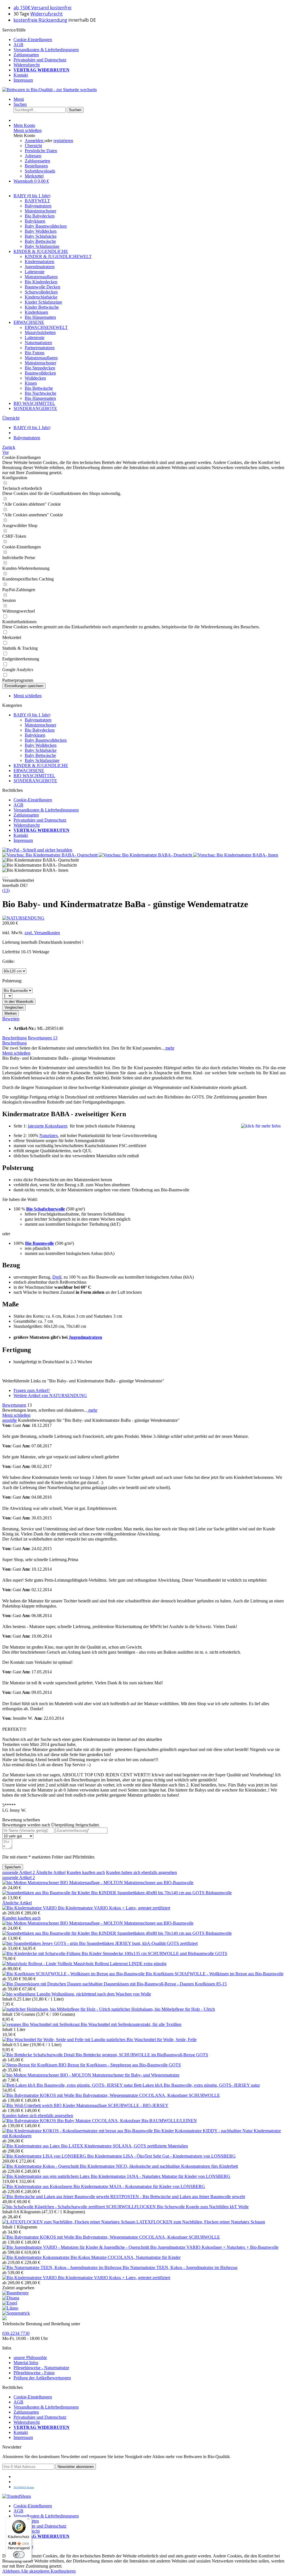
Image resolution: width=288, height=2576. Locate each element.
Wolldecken (35, 378)
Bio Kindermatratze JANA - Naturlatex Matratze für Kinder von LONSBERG (161, 2176)
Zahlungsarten (26, 55)
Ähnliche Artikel (51, 1872)
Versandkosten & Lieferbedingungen (46, 50)
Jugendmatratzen (40, 267)
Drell (57, 1277)
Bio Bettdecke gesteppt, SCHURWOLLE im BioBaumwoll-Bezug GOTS (142, 2055)
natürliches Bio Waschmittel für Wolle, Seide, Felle (151, 2040)
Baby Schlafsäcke (41, 236)
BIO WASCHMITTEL (34, 776)
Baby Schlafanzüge (42, 246)
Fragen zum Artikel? (32, 1390)
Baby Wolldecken (41, 231)
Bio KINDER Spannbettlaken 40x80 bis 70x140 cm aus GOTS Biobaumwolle (161, 1893)
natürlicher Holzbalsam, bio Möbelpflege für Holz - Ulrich (163, 2009)
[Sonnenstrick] (16, 2313)
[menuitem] (150, 40)
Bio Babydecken (40, 216)
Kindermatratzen (40, 262)
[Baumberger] (15, 2293)
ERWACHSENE (29, 771)
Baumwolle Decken (42, 287)
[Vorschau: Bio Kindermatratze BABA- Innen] (236, 855)
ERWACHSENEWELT (46, 327)
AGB (18, 45)
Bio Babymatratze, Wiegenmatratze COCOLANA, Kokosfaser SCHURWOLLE (148, 2095)
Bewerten (11, 1019)
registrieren (63, 141)
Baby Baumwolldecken (46, 226)
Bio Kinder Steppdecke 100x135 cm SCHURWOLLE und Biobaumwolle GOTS (154, 1953)
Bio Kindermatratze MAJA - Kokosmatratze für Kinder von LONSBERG (139, 2186)
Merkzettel (34, 176)
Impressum (23, 80)
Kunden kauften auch (86, 1872)
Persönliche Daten (41, 151)
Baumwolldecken (40, 373)
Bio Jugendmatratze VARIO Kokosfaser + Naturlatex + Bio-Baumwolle (214, 2247)
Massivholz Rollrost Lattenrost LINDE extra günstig (120, 1964)
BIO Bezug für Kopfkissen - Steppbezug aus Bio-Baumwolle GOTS (120, 2065)
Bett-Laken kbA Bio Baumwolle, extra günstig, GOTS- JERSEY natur (197, 2085)
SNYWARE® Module (24, 2488)
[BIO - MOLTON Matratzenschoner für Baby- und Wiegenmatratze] (31, 2075)
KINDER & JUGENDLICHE (41, 765)
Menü (19, 99)
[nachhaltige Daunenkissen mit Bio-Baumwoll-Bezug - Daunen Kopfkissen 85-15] (42, 1984)
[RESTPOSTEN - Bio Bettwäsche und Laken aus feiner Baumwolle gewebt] (56, 2197)
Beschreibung (14, 1038)
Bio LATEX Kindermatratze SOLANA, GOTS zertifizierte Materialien (124, 2146)
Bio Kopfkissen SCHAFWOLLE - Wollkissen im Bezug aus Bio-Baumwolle (215, 1974)
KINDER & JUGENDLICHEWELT (58, 256)
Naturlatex (49, 1135)
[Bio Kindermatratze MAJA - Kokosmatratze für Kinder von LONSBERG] (38, 2186)
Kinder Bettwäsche (42, 307)
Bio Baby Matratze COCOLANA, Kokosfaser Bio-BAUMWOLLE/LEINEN (127, 2121)
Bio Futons (35, 353)
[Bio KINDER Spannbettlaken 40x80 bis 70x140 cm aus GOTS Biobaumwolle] (47, 1893)
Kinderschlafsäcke (41, 297)
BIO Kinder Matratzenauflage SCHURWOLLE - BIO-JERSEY (111, 2105)
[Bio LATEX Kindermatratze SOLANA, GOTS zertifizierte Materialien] (32, 2146)
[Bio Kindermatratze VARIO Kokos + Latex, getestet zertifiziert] (30, 1908)
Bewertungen (43, 1038)
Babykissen (35, 221)
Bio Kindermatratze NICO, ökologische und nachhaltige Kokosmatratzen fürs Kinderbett (159, 2166)
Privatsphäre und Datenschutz (40, 60)
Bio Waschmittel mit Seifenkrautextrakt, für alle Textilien (131, 2024)
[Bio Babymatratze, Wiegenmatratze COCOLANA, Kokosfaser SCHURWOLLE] (39, 2095)
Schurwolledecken (41, 292)
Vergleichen (14, 1007)
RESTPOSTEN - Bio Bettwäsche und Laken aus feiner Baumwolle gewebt (178, 2197)
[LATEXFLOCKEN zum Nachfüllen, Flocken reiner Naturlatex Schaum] (69, 2222)
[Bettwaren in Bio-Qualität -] (4, 2319)
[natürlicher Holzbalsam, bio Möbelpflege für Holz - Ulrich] (57, 2009)
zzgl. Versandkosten (42, 933)
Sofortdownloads (40, 171)
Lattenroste (35, 272)
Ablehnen (11, 2571)
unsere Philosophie (30, 2358)
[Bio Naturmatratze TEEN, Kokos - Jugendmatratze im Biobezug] (62, 2267)
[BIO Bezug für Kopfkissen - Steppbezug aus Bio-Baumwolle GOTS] (30, 2065)
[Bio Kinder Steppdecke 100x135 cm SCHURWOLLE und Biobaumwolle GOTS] (42, 1953)
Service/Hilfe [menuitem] (40, 55)
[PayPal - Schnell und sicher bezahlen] (37, 850)
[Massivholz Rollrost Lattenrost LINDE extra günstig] (38, 1964)
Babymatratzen (38, 206)
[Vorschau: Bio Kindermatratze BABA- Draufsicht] (146, 855)
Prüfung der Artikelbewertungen (42, 2378)
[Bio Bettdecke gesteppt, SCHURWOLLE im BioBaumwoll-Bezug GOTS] (39, 2055)
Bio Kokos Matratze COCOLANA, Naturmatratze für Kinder (126, 2257)
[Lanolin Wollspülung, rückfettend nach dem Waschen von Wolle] (19, 1994)
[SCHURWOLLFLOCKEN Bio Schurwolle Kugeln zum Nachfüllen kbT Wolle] (54, 2207)
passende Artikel (19, 1872)
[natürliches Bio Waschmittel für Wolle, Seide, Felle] (54, 2040)
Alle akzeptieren (36, 2571)
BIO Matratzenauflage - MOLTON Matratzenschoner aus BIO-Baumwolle (127, 1883)
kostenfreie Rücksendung (40, 20)
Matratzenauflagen (41, 277)
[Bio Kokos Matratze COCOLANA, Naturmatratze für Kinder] (36, 2257)
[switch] (19, 2555)
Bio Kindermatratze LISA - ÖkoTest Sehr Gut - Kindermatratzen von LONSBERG (161, 2156)
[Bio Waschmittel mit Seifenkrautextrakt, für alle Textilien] (41, 2024)
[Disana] (11, 2298)
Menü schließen (28, 130)
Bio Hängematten (40, 317)
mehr (169, 1048)
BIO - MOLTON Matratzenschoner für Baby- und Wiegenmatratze (120, 2075)
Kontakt (21, 75)
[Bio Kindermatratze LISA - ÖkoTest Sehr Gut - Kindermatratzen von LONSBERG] (45, 2156)
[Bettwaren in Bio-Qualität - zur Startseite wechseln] (49, 90)
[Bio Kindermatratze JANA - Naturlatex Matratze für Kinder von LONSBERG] (47, 2176)
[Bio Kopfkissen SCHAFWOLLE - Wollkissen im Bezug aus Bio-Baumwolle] (74, 1974)
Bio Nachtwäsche (40, 393)
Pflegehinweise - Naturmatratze (41, 2368)
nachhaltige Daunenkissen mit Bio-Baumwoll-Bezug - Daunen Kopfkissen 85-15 (155, 1984)
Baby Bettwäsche (40, 241)
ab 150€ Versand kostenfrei (42, 8)
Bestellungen (36, 166)
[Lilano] (10, 2308)
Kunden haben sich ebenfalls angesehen (141, 1872)
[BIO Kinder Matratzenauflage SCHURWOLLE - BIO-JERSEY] (28, 2105)
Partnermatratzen (40, 348)
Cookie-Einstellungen (33, 40)
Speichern (13, 1867)
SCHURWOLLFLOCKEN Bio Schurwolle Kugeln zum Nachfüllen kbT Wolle (177, 2207)
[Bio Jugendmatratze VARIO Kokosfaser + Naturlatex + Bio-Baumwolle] (76, 2247)
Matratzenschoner (40, 211)
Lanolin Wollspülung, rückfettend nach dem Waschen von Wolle (94, 1994)
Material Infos (26, 2363)
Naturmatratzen (38, 343)
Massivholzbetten (40, 332)
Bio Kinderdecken (41, 282)
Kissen (31, 383)
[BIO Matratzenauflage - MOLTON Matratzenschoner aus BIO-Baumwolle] (31, 1883)
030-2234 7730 (16, 2333)
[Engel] (10, 2303)
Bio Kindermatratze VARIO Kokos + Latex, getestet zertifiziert (114, 1908)
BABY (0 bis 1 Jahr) (32, 715)
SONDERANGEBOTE (35, 781)
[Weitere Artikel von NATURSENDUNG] (23, 918)
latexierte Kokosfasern (48, 1126)
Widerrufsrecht (47, 14)
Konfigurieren (63, 2571)
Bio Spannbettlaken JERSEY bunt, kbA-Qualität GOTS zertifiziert (138, 1943)
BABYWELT (37, 201)
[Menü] (28, 2520)
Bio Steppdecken (40, 368)
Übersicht (33, 146)
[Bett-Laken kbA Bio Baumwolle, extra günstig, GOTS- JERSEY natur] (68, 2085)
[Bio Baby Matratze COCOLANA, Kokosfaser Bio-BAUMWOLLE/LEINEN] (30, 2121)
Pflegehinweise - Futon (34, 2373)
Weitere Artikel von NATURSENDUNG (50, 1395)
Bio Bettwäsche (39, 388)
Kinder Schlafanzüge (43, 302)
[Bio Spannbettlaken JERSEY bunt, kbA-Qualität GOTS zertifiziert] (41, 1943)
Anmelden (35, 141)
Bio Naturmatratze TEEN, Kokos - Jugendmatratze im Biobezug (180, 2267)
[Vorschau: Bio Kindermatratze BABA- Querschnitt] (50, 855)
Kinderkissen (36, 312)
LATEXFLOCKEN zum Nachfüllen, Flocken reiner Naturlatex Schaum (201, 2222)
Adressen (33, 156)
